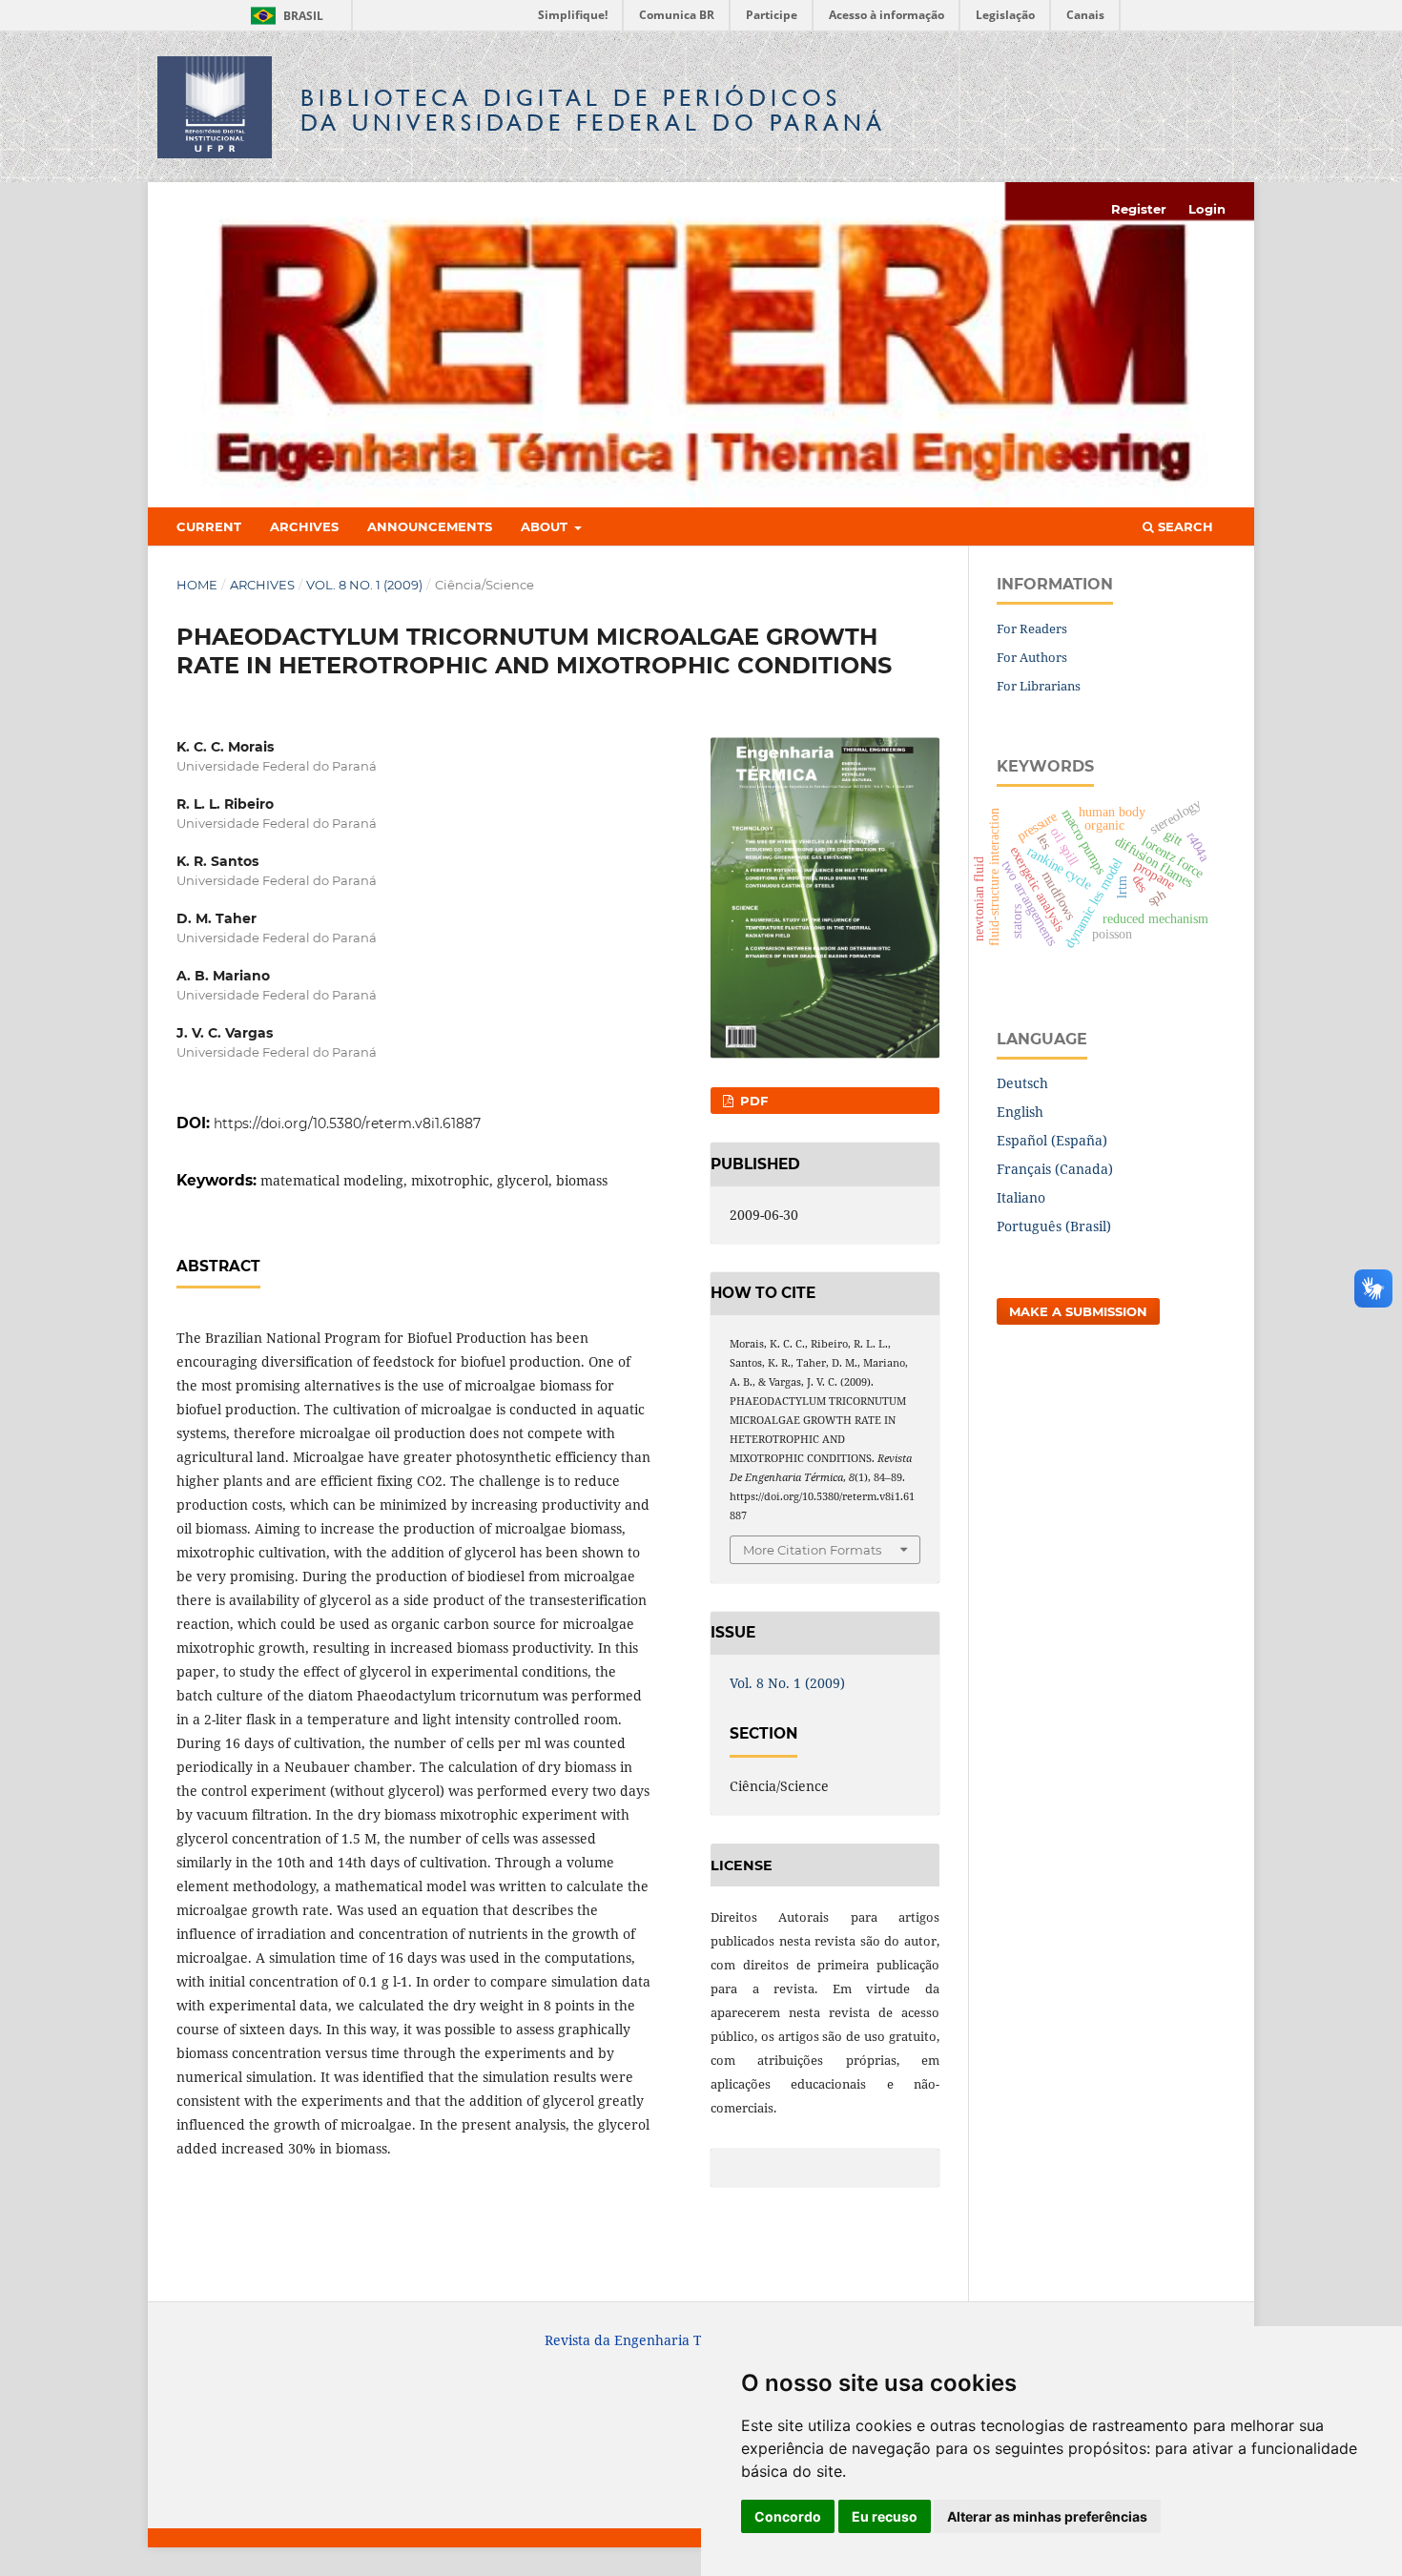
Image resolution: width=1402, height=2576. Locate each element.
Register (1139, 209)
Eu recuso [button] (885, 2516)
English (1020, 1112)
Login (1207, 209)
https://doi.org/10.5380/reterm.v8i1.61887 (347, 1123)
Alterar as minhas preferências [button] (1047, 2516)
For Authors (1032, 657)
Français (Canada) (1055, 1169)
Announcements (430, 526)
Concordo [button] (788, 2516)
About (546, 526)
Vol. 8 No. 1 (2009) (364, 585)
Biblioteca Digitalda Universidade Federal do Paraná (593, 110)
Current (209, 526)
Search (1184, 526)
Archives (304, 526)
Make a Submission (1078, 1311)
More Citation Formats (812, 1550)
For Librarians (1039, 686)
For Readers (1032, 629)
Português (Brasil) (1054, 1226)
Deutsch (1022, 1083)
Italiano (1021, 1197)
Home (197, 585)
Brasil (284, 16)
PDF (752, 1101)
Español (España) (1052, 1140)
